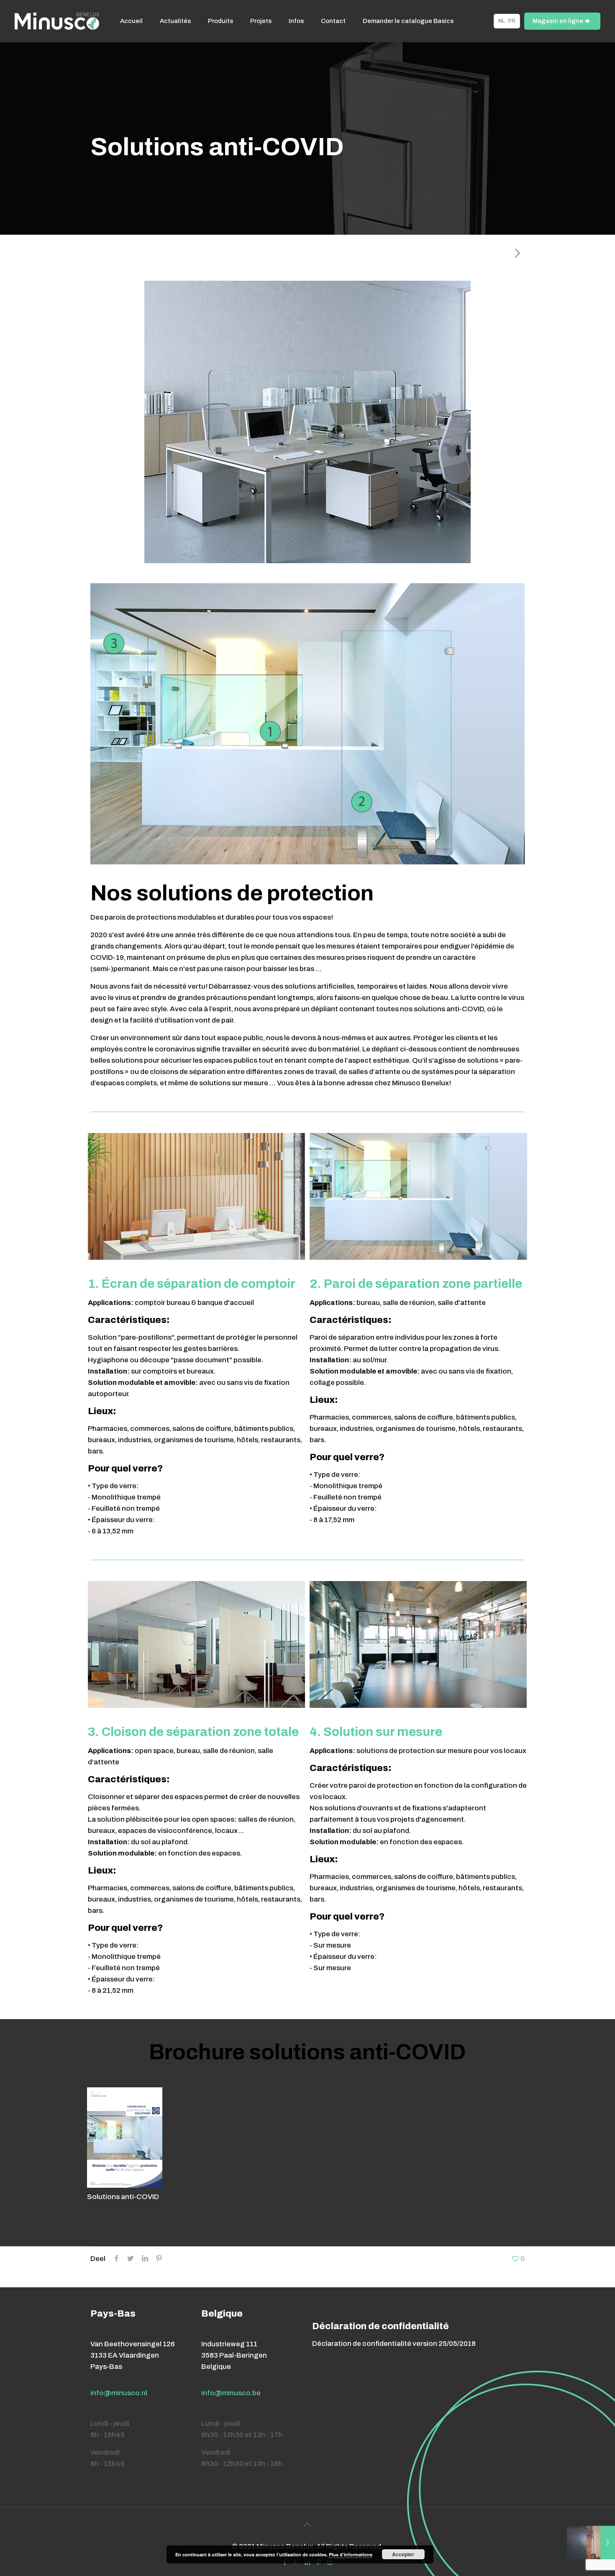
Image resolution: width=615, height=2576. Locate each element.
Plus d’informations (351, 2554)
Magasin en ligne (558, 21)
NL (502, 21)
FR (512, 21)
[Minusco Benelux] (57, 21)
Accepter (403, 2554)
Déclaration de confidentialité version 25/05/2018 (394, 2344)
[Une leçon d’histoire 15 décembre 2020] (591, 2543)
